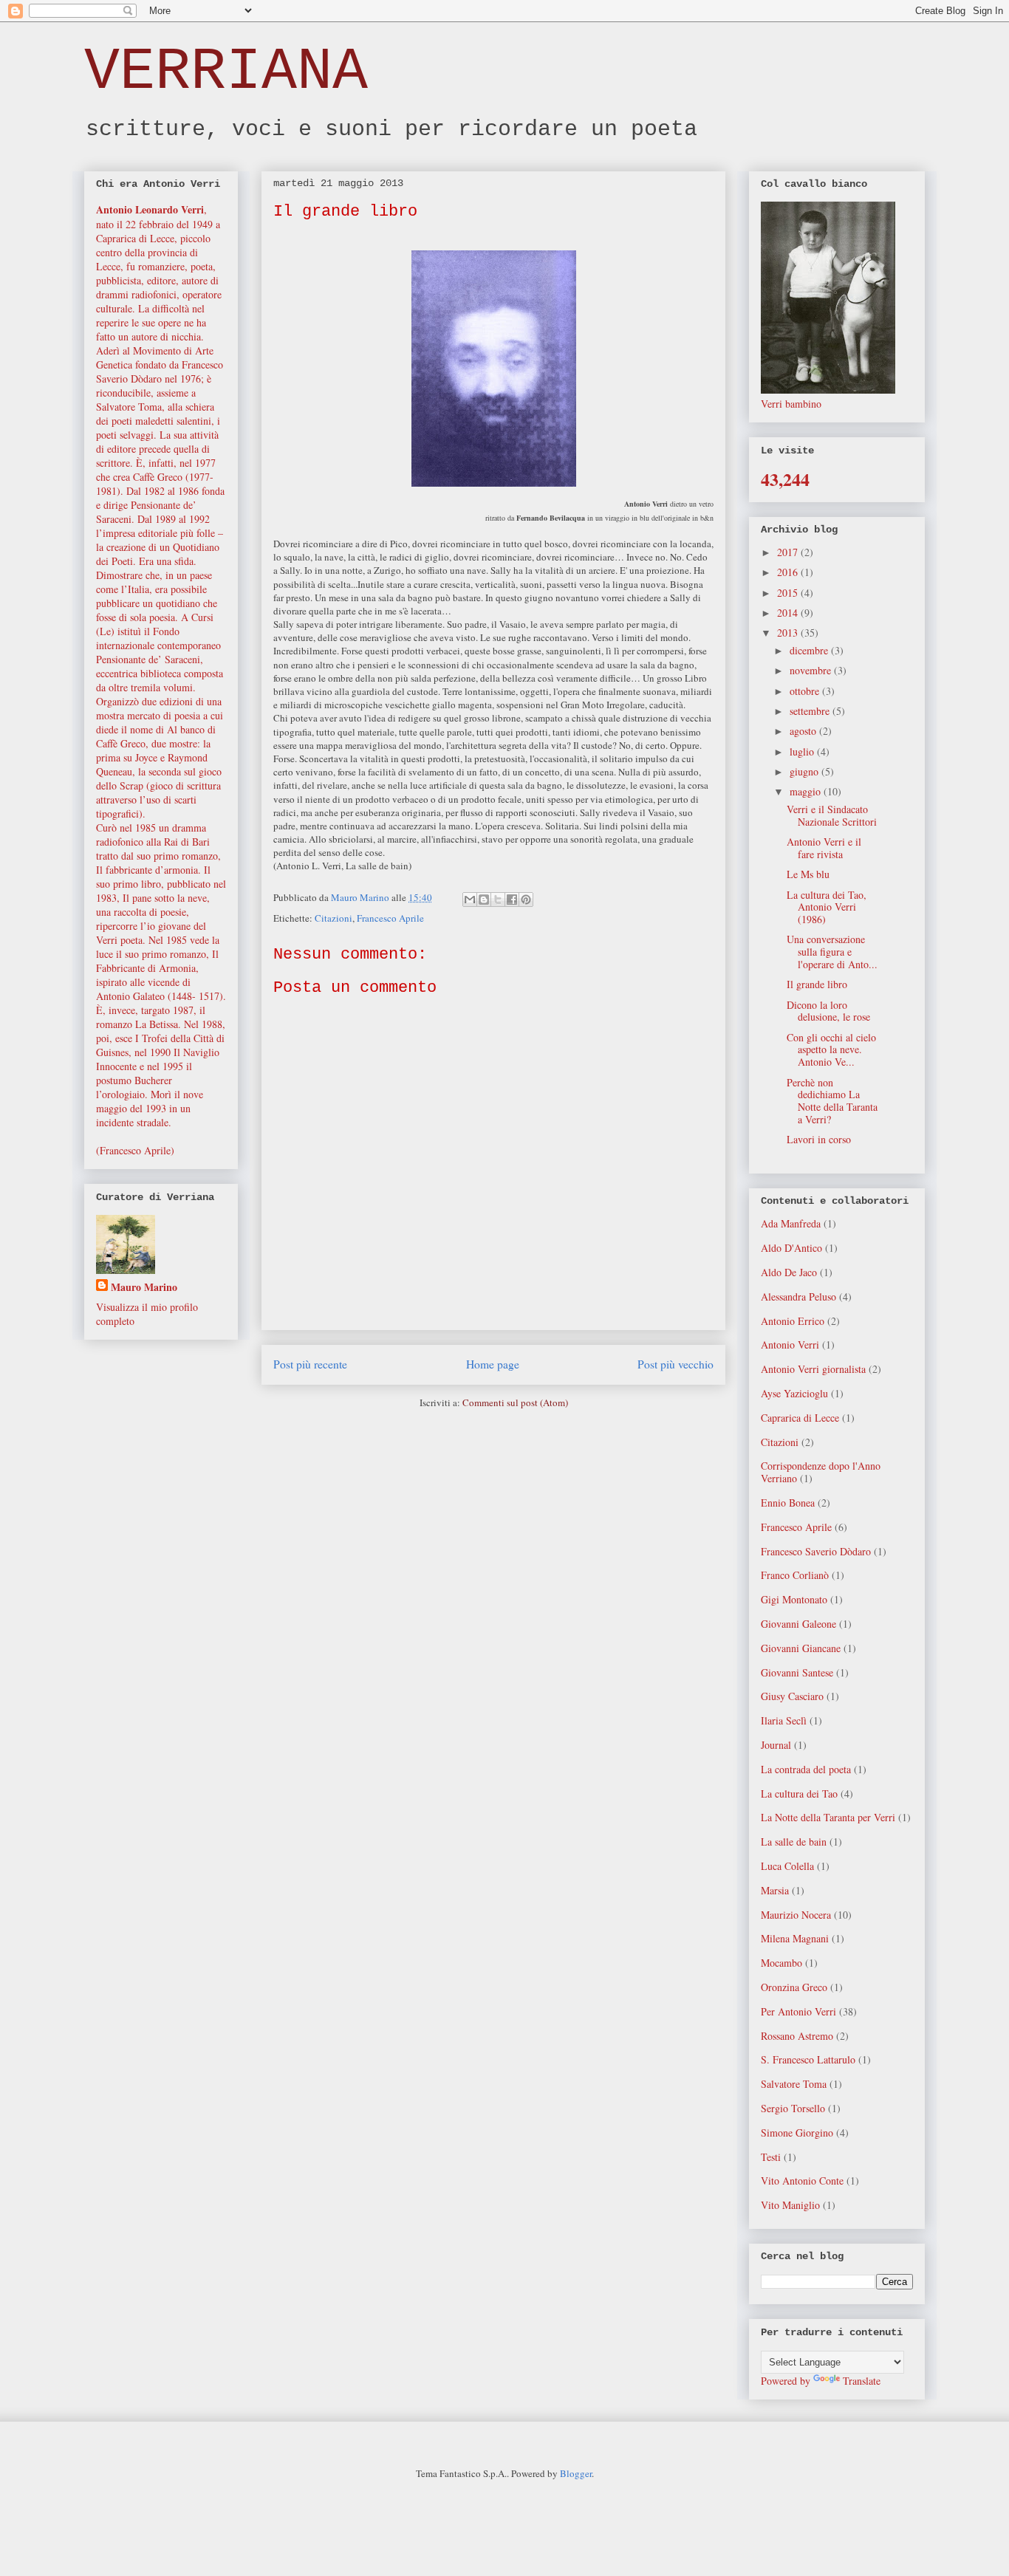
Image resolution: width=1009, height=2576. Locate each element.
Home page (493, 1364)
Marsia (775, 1890)
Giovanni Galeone (798, 1624)
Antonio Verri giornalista (813, 1369)
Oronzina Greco (794, 1987)
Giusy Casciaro (792, 1696)
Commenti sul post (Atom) (515, 1402)
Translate (862, 2381)
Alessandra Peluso (798, 1296)
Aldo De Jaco (789, 1272)
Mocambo (781, 1963)
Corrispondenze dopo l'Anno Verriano (821, 1472)
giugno (806, 771)
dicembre (810, 650)
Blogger (576, 2473)
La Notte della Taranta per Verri (828, 1817)
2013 (789, 633)
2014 (789, 613)
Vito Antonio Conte (802, 2181)
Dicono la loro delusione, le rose (828, 1011)
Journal (776, 1745)
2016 (789, 572)
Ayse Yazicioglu (794, 1393)
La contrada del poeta (806, 1769)
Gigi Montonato (794, 1599)
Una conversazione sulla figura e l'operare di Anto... (832, 952)
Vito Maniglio (790, 2205)
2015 (789, 593)
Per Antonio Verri (798, 2011)
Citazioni (334, 918)
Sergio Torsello (793, 2108)
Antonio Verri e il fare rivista (824, 848)
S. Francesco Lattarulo (808, 2059)
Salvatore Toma (794, 2084)
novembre (812, 670)
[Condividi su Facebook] (512, 900)
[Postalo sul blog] (484, 900)
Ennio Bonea (788, 1503)
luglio (803, 751)
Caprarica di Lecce (800, 1418)
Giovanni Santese (797, 1672)
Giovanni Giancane (801, 1648)
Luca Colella (787, 1866)
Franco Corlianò (795, 1575)
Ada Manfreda (791, 1223)
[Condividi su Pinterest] (526, 900)
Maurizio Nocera (796, 1915)
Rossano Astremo (797, 2036)
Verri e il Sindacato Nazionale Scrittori (832, 815)
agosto (804, 731)
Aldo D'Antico (791, 1248)
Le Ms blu (808, 874)
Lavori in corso (819, 1139)
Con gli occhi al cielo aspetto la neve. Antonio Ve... (831, 1050)
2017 (789, 552)
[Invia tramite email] (470, 900)
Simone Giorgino (797, 2133)
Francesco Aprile (390, 918)
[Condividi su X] (498, 900)
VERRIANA (226, 72)
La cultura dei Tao (799, 1794)
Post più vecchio (675, 1364)
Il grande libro (817, 984)
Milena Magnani (795, 1938)
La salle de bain (794, 1842)
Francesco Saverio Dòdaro (816, 1551)
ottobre (806, 691)
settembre (811, 711)
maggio (807, 791)
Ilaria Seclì (784, 1720)
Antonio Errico (793, 1321)
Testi (771, 2157)
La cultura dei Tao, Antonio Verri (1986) (827, 907)
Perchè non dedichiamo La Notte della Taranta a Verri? (832, 1101)
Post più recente (310, 1364)
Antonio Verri (790, 1344)
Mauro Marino (144, 1287)
